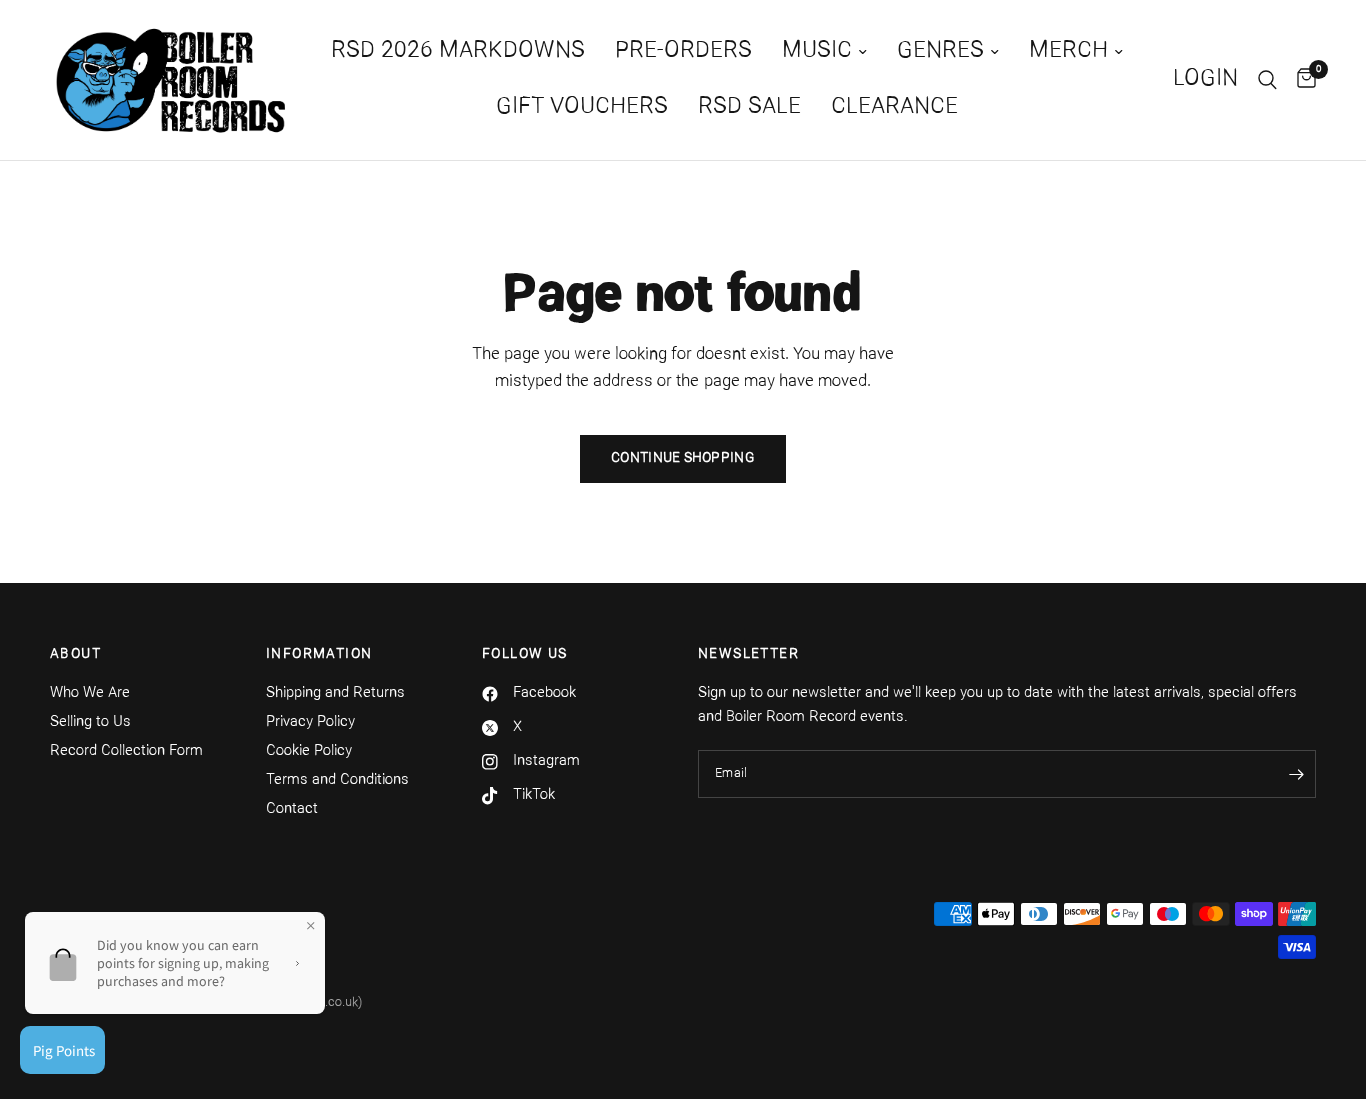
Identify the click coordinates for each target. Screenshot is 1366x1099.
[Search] (1267, 80)
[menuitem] (458, 52)
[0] (1301, 80)
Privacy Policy (310, 722)
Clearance (894, 107)
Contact (292, 809)
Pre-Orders (683, 51)
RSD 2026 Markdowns (458, 51)
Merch (1068, 51)
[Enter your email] (1296, 774)
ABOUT (75, 655)
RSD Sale (749, 107)
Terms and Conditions (337, 780)
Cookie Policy (309, 751)
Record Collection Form (126, 751)
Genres (940, 51)
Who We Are (90, 693)
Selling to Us (90, 722)
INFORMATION (319, 655)
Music (817, 51)
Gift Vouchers (582, 107)
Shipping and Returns (335, 693)
